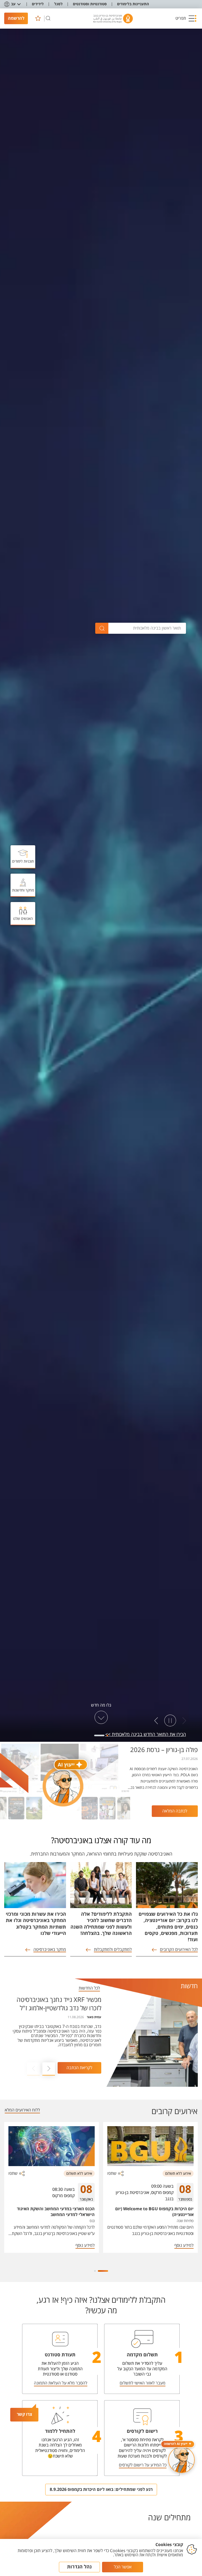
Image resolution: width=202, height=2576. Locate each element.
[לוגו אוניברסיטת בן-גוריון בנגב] (113, 19)
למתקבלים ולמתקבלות (113, 1950)
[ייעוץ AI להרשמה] (181, 2460)
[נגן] (170, 1721)
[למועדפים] (38, 18)
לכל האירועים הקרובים (179, 1950)
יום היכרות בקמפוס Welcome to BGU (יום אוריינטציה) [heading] (154, 2212)
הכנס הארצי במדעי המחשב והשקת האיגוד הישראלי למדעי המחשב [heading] (56, 2212)
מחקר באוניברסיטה (50, 1950)
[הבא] (156, 1721)
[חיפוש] (48, 18)
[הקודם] (184, 1721)
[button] (186, 18)
